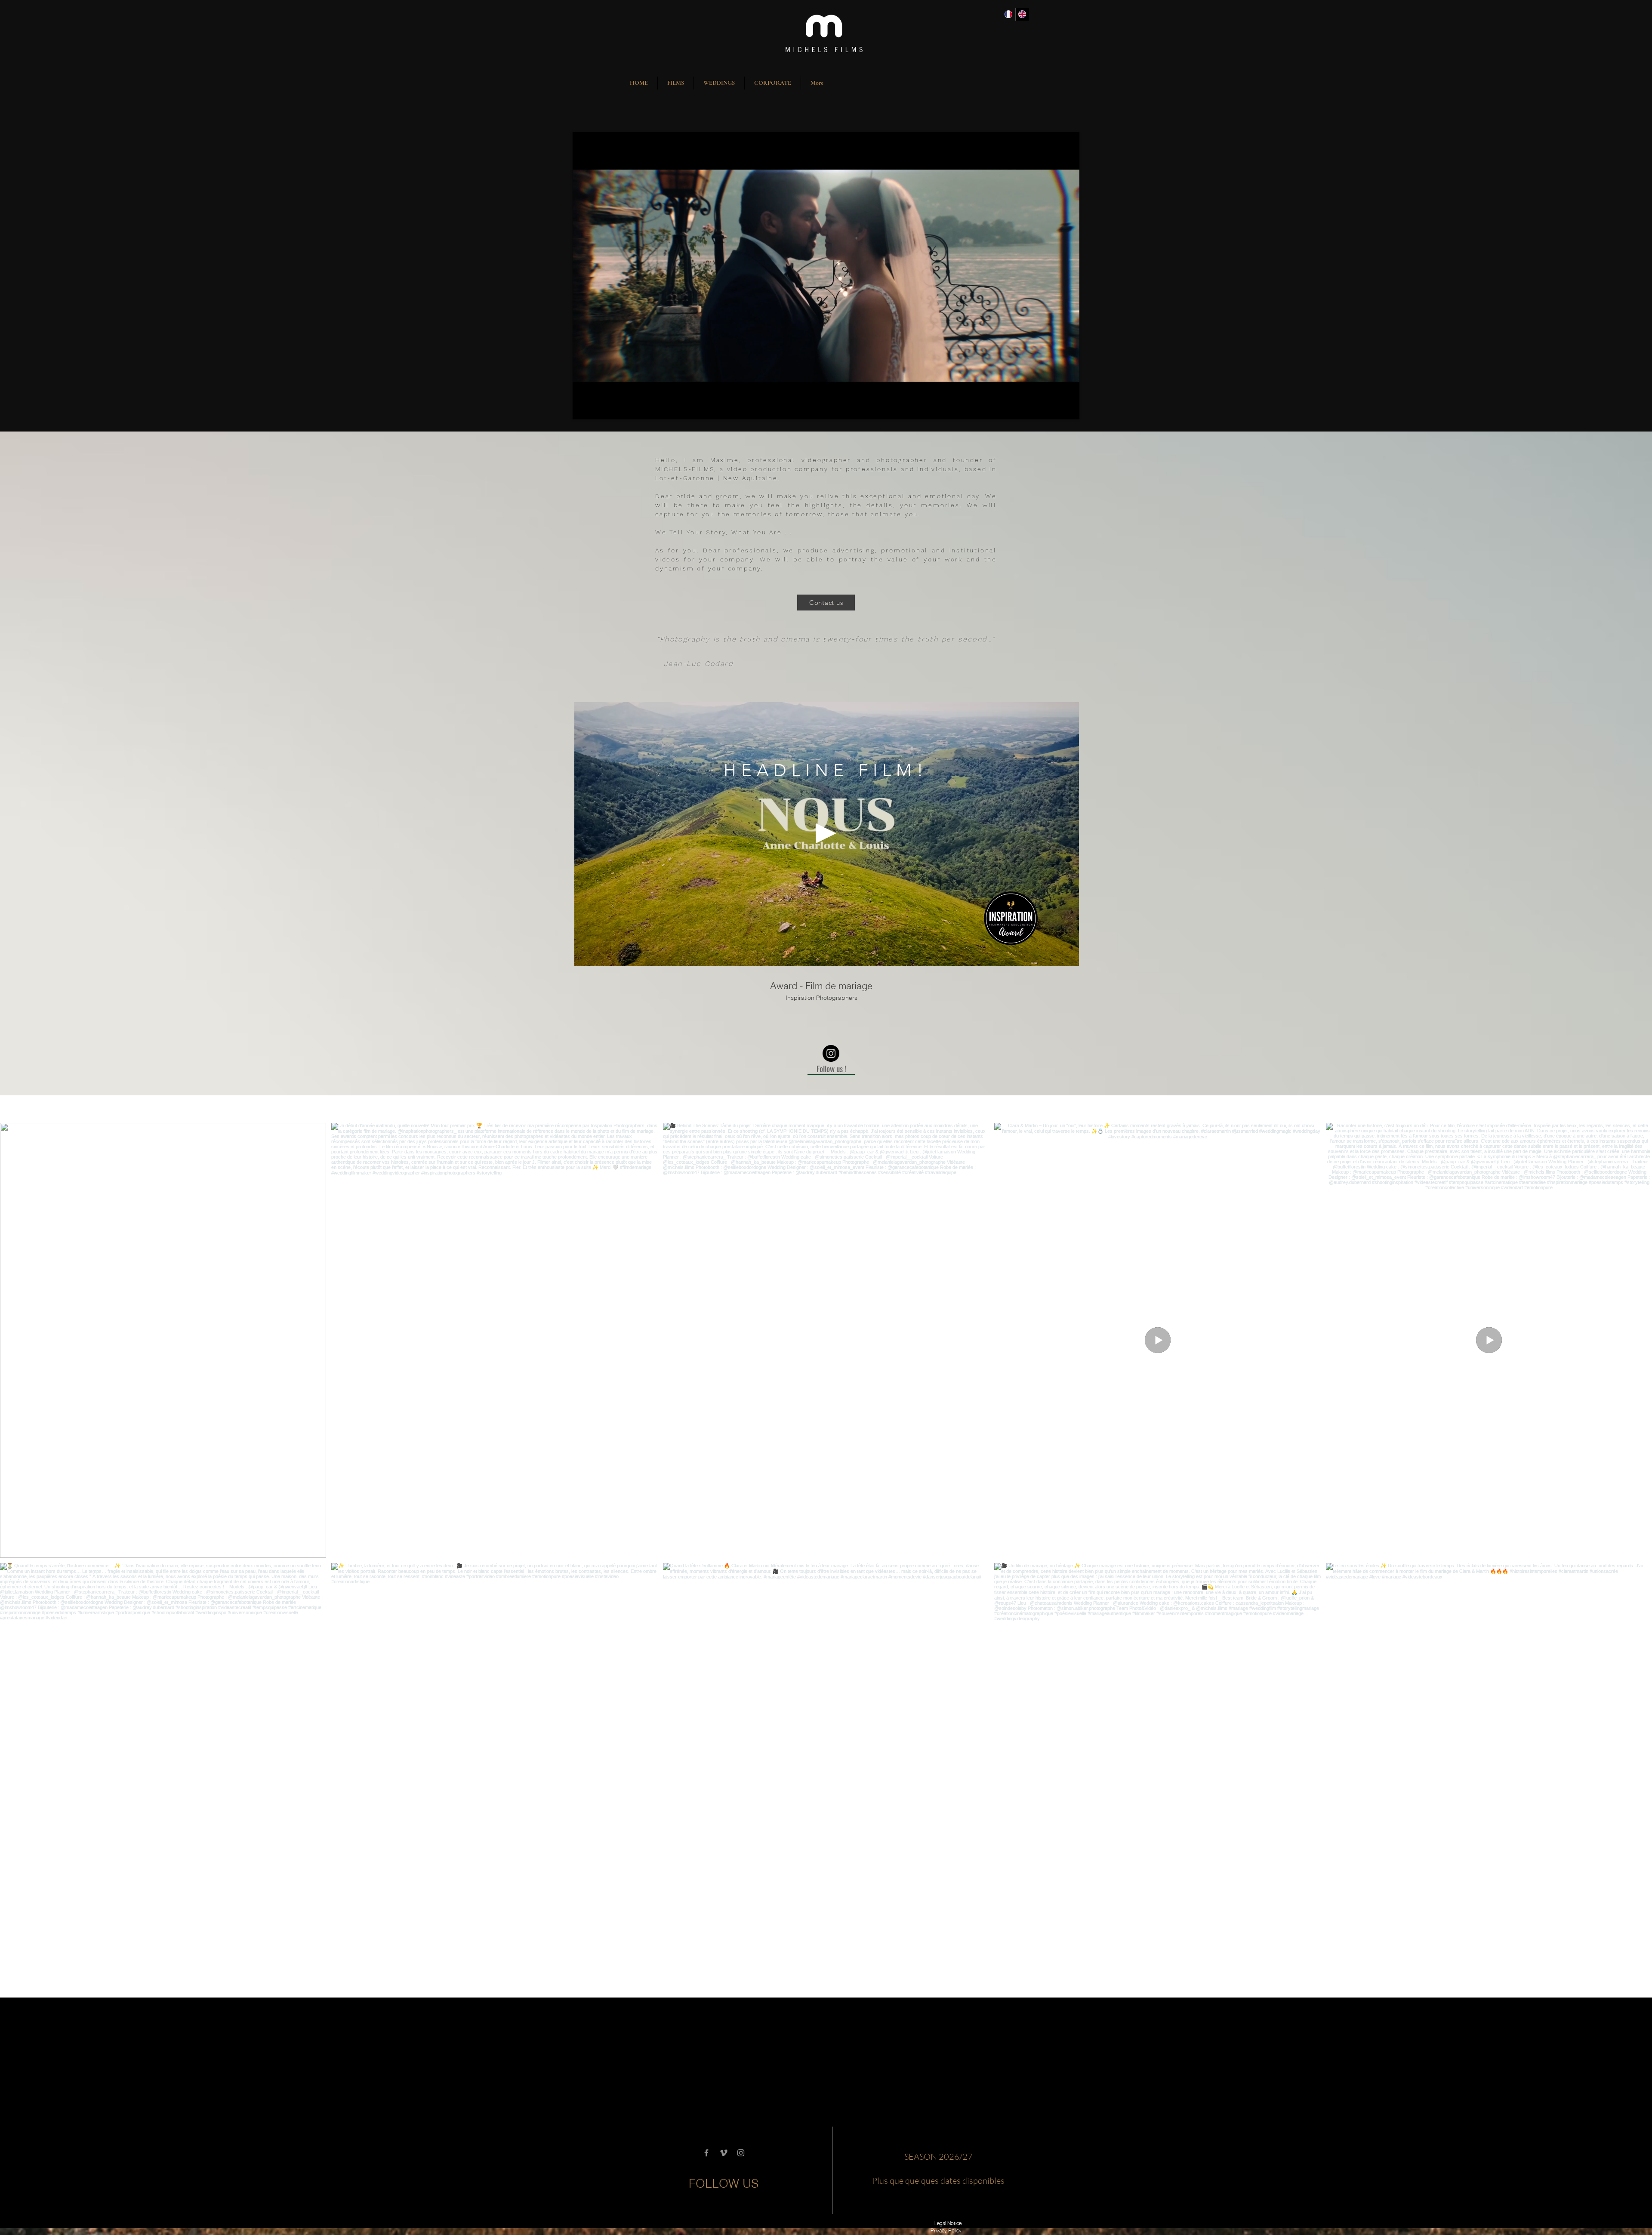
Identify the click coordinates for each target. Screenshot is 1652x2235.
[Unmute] (598, 407)
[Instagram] (831, 1053)
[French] (1008, 14)
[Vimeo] (724, 2153)
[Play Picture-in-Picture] (1053, 407)
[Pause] (584, 407)
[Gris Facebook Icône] (706, 2153)
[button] (676, 83)
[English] (1022, 14)
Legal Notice (948, 2223)
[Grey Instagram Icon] (741, 2153)
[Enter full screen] (1068, 407)
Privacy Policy (946, 2230)
